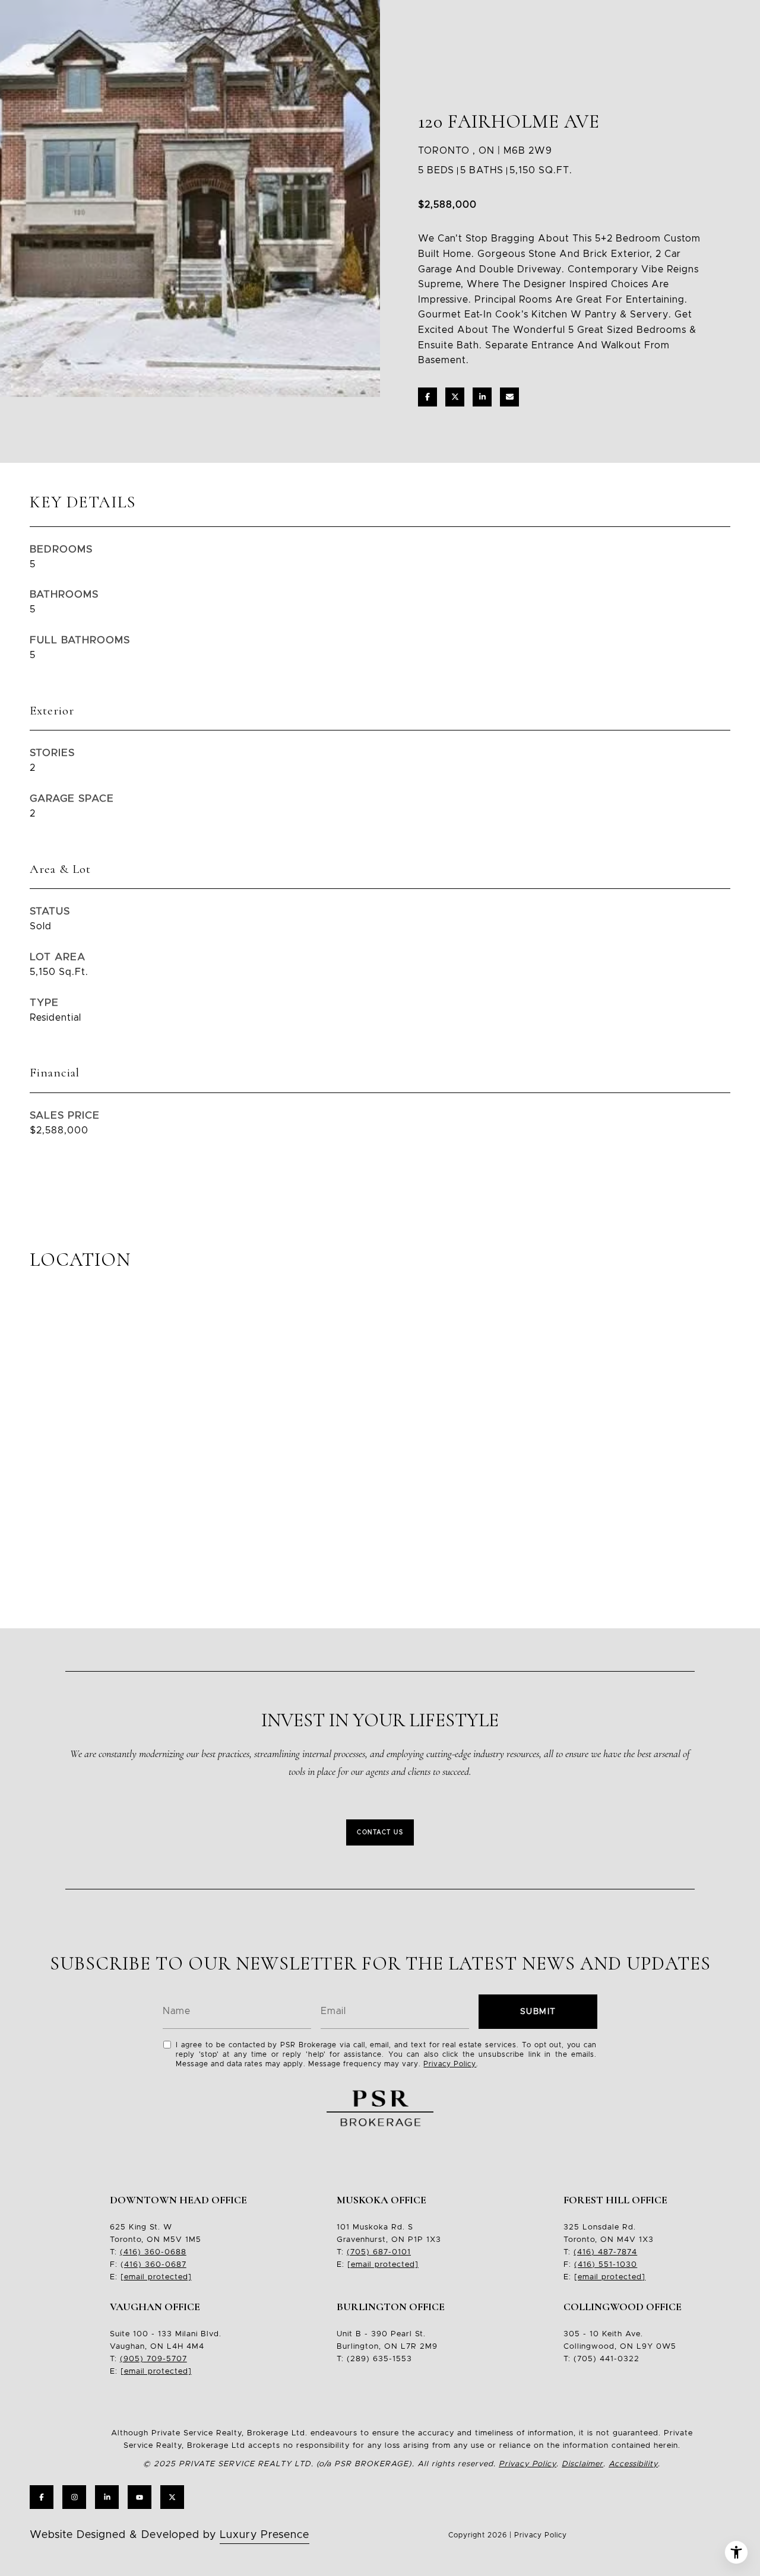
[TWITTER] (172, 2497)
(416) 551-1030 (606, 2265)
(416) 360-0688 (153, 2252)
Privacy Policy (450, 2064)
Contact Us (380, 1832)
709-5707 (165, 2359)
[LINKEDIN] (107, 2497)
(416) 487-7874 (605, 2252)
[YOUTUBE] (140, 2497)
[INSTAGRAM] (74, 2497)
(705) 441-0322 (607, 2359)
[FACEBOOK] (42, 2497)
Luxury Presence (265, 2535)
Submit (538, 2012)
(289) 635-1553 (379, 2359)
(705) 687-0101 (379, 2252)
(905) (132, 2359)
